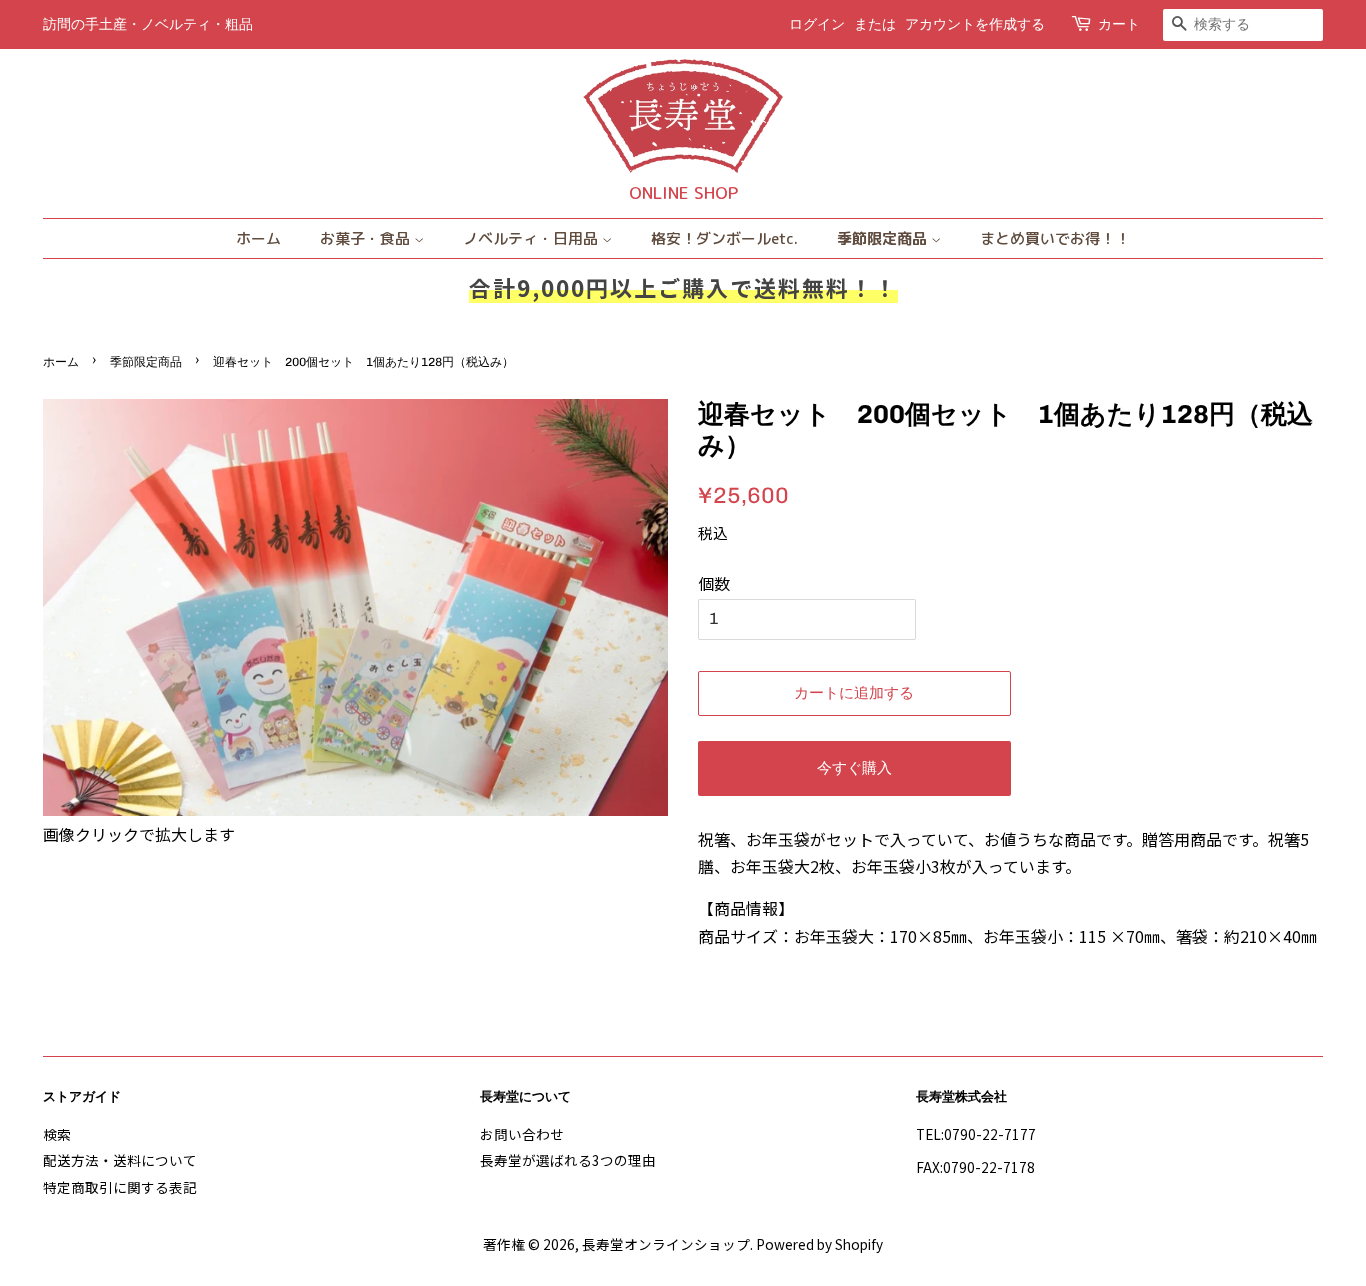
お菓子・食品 (367, 238)
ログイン (817, 24)
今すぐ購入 (854, 768)
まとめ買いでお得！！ (1055, 238)
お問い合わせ (522, 1134)
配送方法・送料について (120, 1160)
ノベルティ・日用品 (532, 238)
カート (1119, 24)
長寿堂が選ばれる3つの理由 (568, 1160)
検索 (57, 1134)
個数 (714, 583)
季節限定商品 (884, 238)
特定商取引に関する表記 (120, 1187)
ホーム (258, 238)
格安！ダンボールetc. (724, 238)
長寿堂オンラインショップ (666, 1244)
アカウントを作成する (975, 24)
